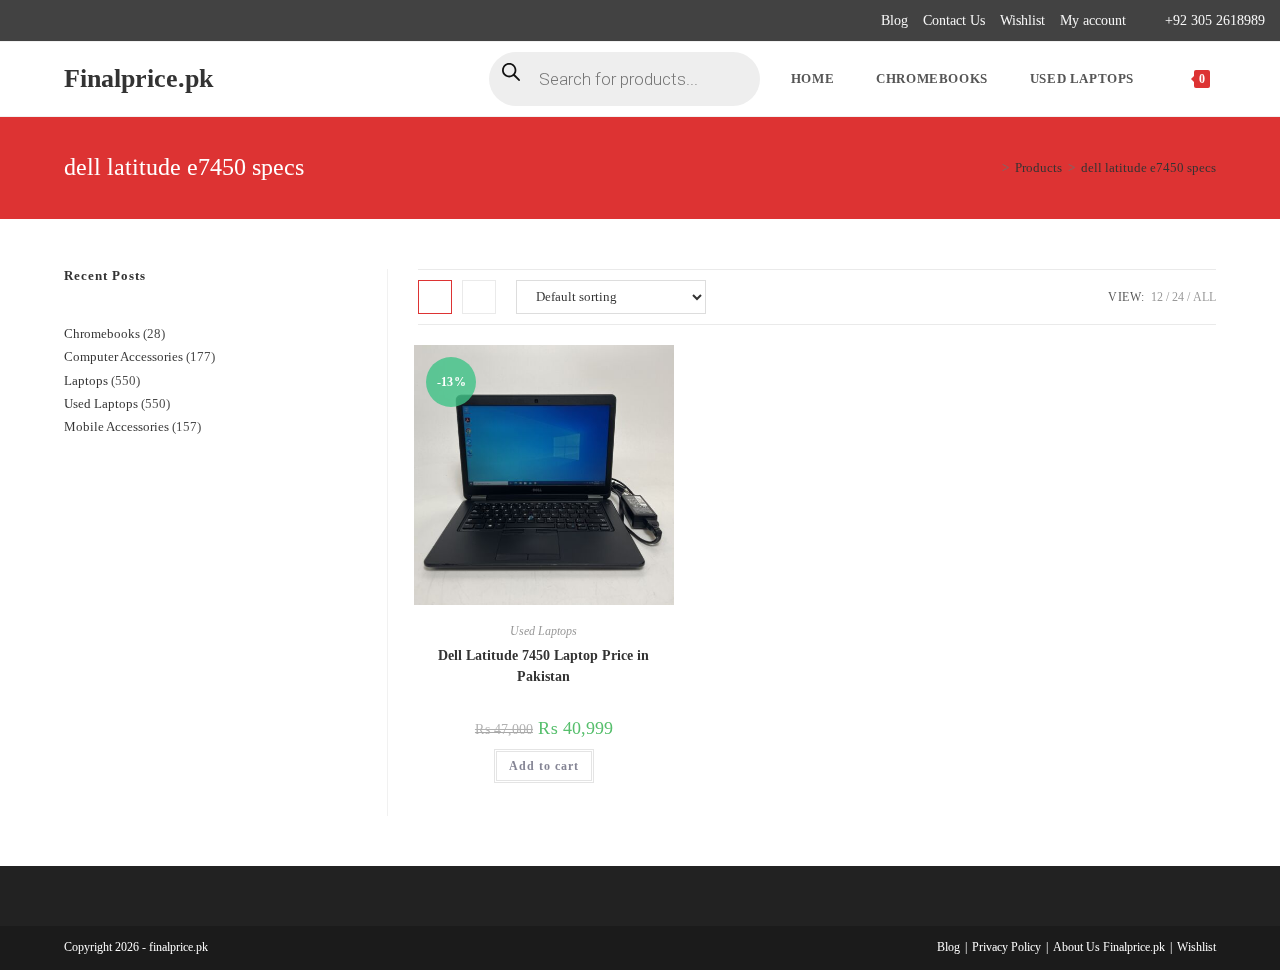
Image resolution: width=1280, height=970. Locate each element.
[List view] (479, 297)
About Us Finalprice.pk (1109, 947)
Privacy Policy (1006, 947)
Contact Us (954, 20)
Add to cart (544, 766)
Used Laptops (543, 631)
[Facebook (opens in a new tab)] (43, 21)
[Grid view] (435, 297)
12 (1157, 297)
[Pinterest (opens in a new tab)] (66, 21)
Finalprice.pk (138, 78)
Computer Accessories (123, 356)
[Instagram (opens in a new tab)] (89, 21)
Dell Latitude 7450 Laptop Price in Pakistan (543, 666)
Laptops (86, 380)
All (1204, 297)
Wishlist (1022, 20)
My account (1093, 20)
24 (1178, 297)
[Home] (991, 167)
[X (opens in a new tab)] (23, 21)
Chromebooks (102, 333)
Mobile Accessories (116, 426)
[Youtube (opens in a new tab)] (135, 21)
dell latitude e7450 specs (1148, 167)
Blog (894, 20)
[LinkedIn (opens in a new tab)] (112, 21)
